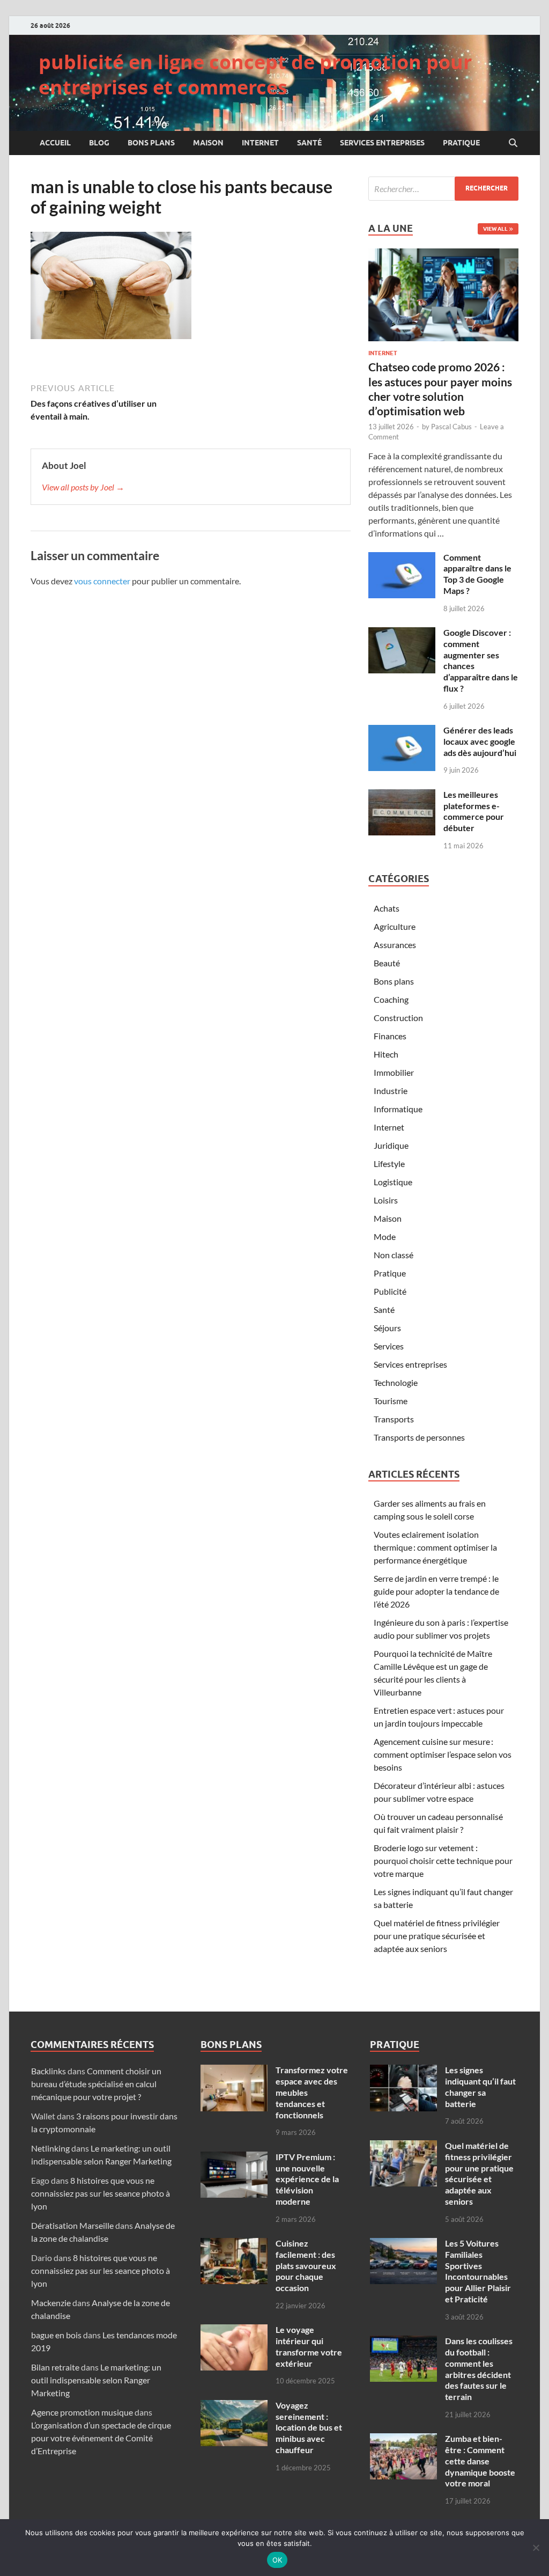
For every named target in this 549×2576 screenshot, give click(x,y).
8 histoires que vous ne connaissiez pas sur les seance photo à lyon (101, 2193)
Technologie (396, 1382)
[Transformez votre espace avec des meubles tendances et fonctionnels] (234, 2071)
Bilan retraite (55, 2367)
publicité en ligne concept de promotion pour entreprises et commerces (255, 75)
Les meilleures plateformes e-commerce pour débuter (474, 811)
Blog (99, 143)
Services (389, 1346)
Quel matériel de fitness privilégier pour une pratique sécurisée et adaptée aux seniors (437, 1936)
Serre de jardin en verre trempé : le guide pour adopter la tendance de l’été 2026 (436, 1591)
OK (277, 2560)
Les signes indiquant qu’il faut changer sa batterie (480, 2086)
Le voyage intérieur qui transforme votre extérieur (309, 2346)
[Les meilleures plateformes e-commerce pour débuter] (402, 795)
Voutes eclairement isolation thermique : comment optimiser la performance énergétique (435, 1547)
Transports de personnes (419, 1437)
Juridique (391, 1145)
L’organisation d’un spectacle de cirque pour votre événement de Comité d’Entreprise (101, 2438)
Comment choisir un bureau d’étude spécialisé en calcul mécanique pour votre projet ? (96, 2084)
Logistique (393, 1182)
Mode (385, 1236)
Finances (390, 1036)
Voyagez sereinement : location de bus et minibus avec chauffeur (309, 2427)
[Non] (536, 2548)
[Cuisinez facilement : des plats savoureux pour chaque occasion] (234, 2244)
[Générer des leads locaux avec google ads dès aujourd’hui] (402, 731)
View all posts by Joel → (83, 487)
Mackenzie (51, 2303)
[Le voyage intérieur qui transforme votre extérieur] (234, 2331)
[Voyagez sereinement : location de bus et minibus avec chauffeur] (234, 2406)
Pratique (461, 143)
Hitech (386, 1054)
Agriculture (395, 926)
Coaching (391, 999)
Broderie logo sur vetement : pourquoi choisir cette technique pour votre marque (443, 1861)
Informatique (398, 1109)
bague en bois (56, 2335)
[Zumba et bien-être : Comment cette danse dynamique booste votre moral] (403, 2439)
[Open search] (513, 143)
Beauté (387, 963)
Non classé (394, 1255)
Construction (398, 1018)
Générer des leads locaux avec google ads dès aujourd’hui (480, 741)
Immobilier (394, 1072)
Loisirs (386, 1200)
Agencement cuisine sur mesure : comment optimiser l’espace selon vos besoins (443, 1754)
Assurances (395, 945)
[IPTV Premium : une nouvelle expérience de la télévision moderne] (234, 2158)
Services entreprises (382, 143)
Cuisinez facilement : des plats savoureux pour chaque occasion (306, 2265)
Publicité (390, 1291)
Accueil (55, 143)
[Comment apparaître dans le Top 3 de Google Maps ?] (402, 558)
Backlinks (49, 2071)
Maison (208, 143)
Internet (260, 143)
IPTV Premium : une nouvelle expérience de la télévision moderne (307, 2179)
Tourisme (391, 1401)
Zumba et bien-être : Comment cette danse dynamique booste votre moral (480, 2461)
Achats (387, 908)
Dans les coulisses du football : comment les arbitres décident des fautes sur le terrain (479, 2369)
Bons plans (151, 143)
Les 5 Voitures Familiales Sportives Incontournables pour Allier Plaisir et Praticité (478, 2271)
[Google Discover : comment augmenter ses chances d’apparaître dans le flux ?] (402, 633)
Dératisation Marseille (72, 2225)
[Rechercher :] (443, 189)
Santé (309, 143)
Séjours (387, 1328)
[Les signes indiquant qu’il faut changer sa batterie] (403, 2071)
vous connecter (102, 581)
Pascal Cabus (451, 427)
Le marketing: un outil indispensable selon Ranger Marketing (96, 2380)
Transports (394, 1419)
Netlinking (50, 2148)
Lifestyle (389, 1164)
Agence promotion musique (82, 2412)
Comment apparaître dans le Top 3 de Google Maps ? (477, 574)
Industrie (391, 1091)
